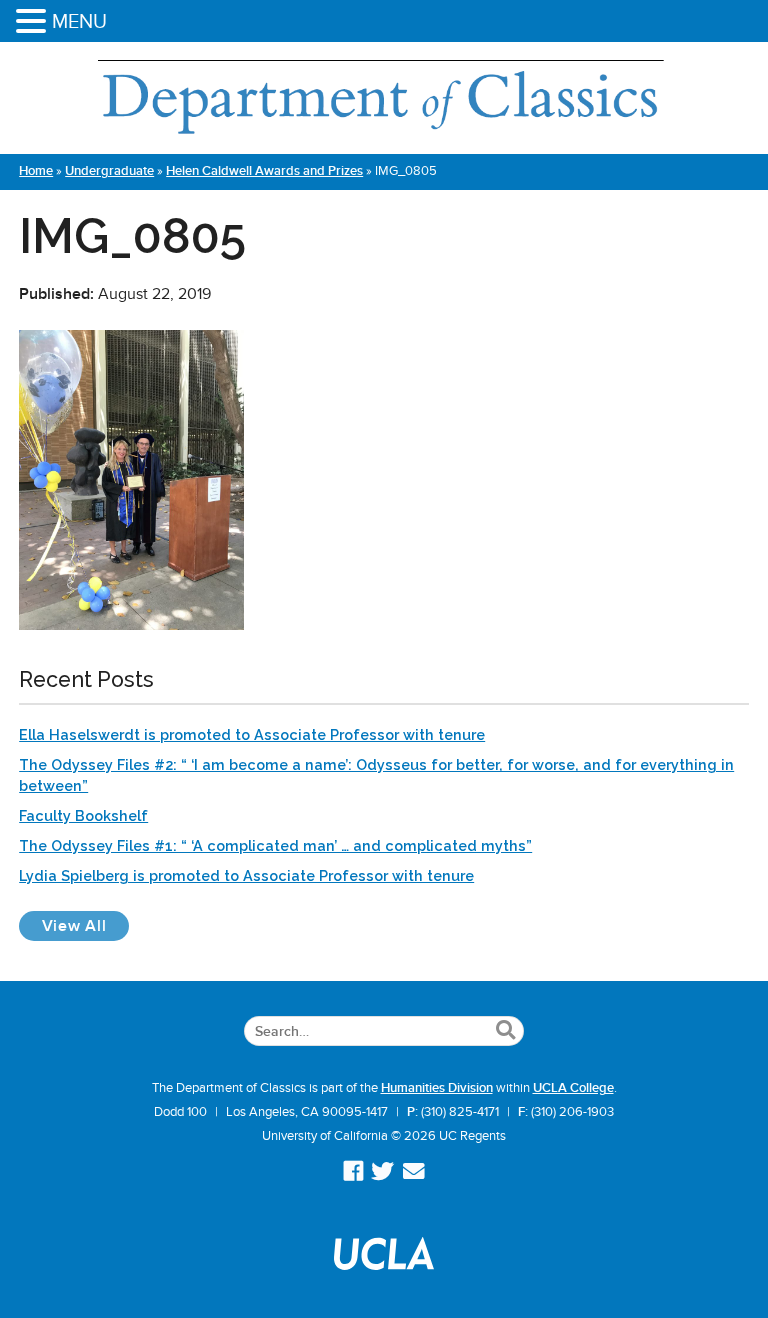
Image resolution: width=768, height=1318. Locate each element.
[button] (34, 22)
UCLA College (573, 1088)
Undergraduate (109, 171)
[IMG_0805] (131, 625)
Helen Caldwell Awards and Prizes (264, 171)
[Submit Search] (505, 1031)
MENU (79, 21)
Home (36, 171)
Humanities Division (437, 1088)
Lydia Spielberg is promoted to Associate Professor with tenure (246, 875)
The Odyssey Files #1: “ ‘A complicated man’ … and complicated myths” (275, 845)
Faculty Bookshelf (83, 815)
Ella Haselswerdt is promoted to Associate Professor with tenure (252, 734)
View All (85, 925)
